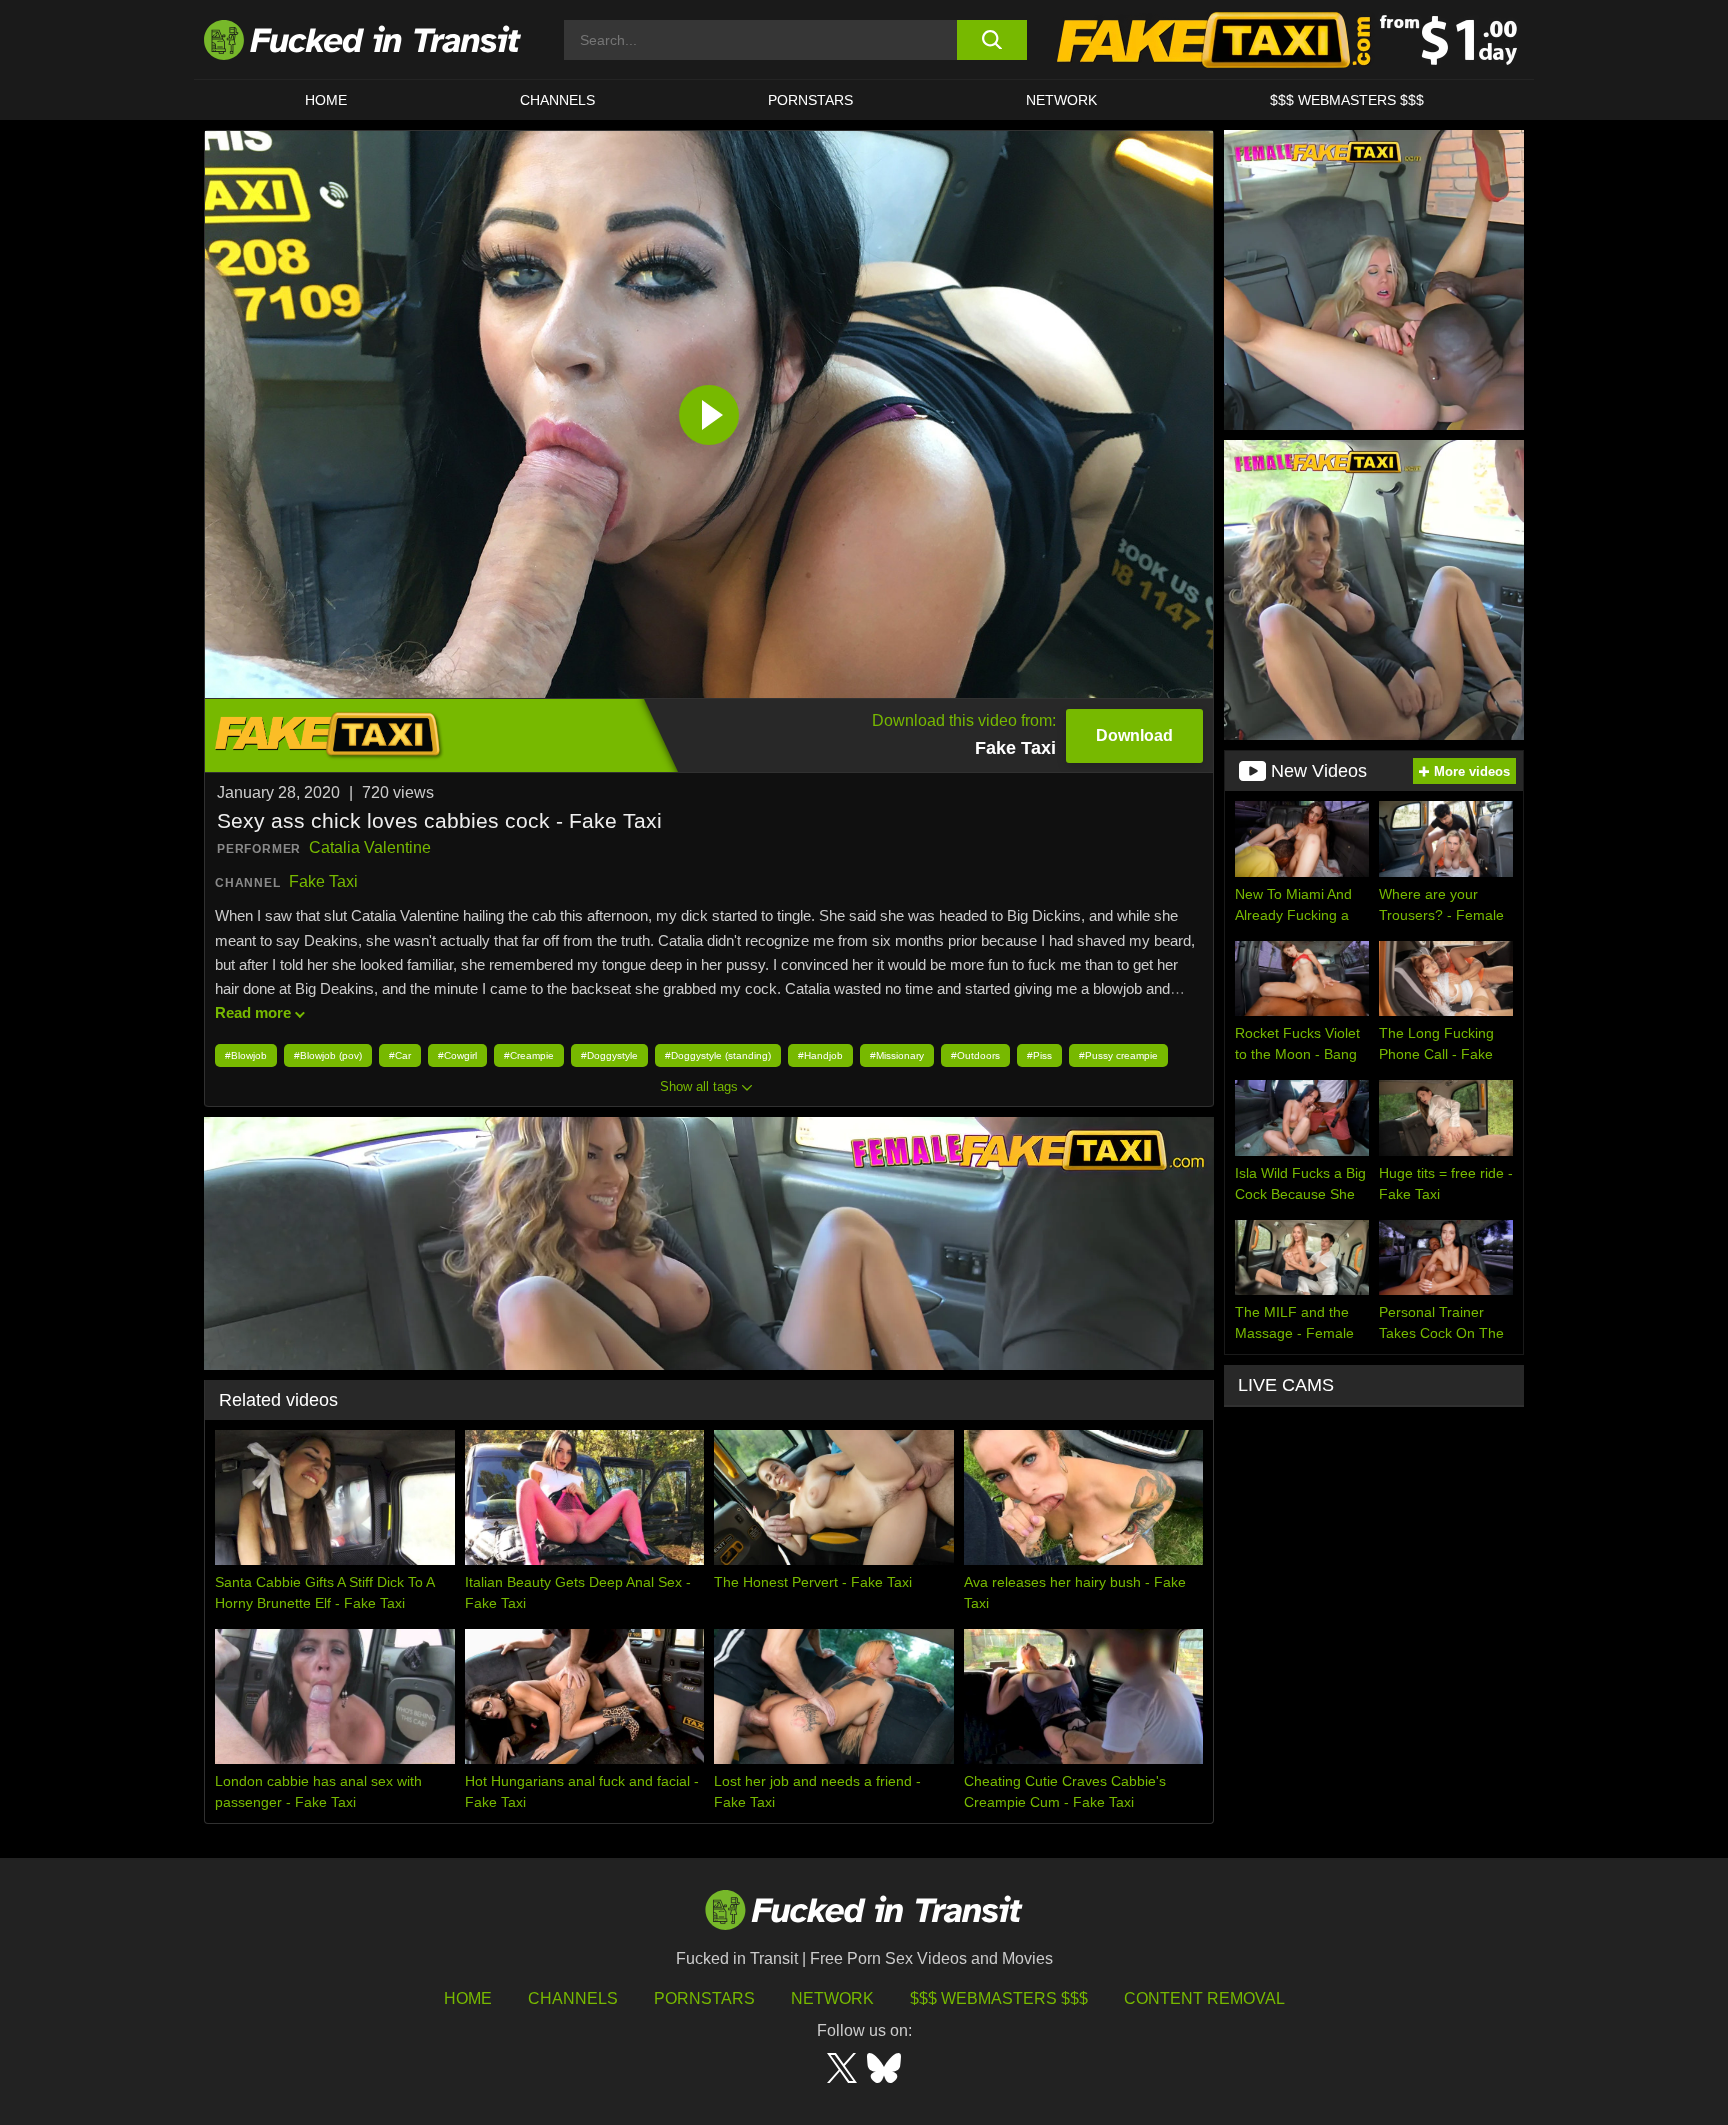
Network (1061, 100)
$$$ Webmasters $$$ (999, 1998)
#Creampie (529, 1055)
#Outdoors (975, 1055)
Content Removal (1204, 1998)
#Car (400, 1055)
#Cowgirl (457, 1055)
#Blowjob (246, 1055)
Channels (573, 1998)
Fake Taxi (323, 881)
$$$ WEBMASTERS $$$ (1347, 100)
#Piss (1039, 1055)
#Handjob (820, 1055)
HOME (326, 100)
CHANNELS (557, 100)
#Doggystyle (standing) (718, 1055)
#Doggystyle (609, 1055)
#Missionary (897, 1055)
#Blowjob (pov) (328, 1055)
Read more (253, 1012)
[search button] (991, 40)
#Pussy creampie (1118, 1055)
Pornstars (810, 100)
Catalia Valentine (370, 847)
